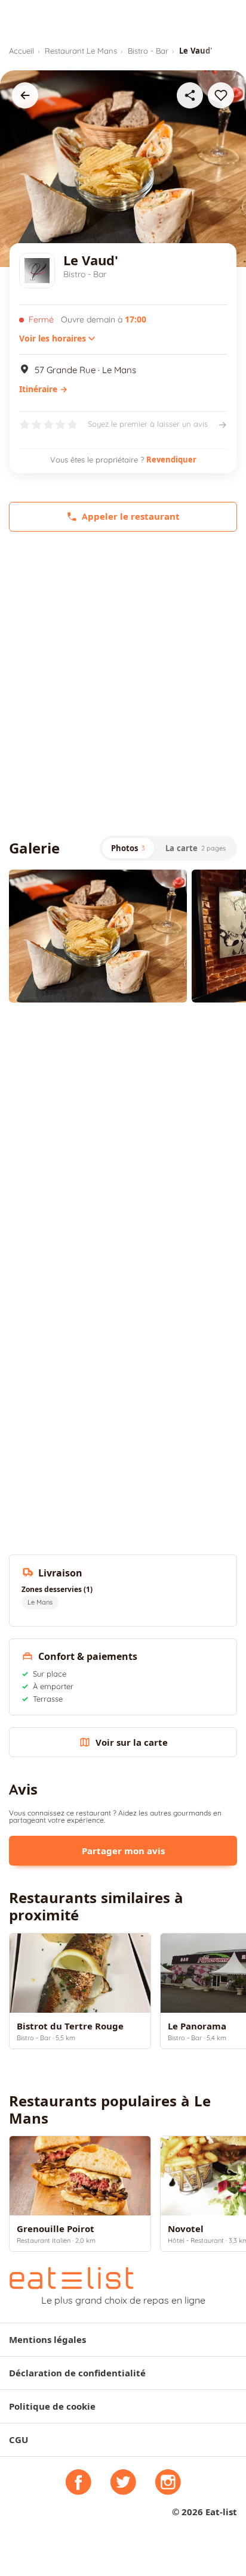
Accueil (21, 51)
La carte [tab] (196, 848)
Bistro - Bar (148, 51)
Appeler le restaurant (131, 516)
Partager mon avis (123, 1851)
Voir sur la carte (132, 1742)
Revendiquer (171, 460)
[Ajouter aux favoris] (221, 95)
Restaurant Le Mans (81, 51)
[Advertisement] (123, 684)
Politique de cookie (52, 2406)
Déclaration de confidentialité (77, 2373)
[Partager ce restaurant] (190, 95)
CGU (19, 2440)
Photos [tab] (128, 848)
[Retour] (25, 95)
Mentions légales (47, 2340)
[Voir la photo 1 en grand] (98, 936)
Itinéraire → (43, 389)
